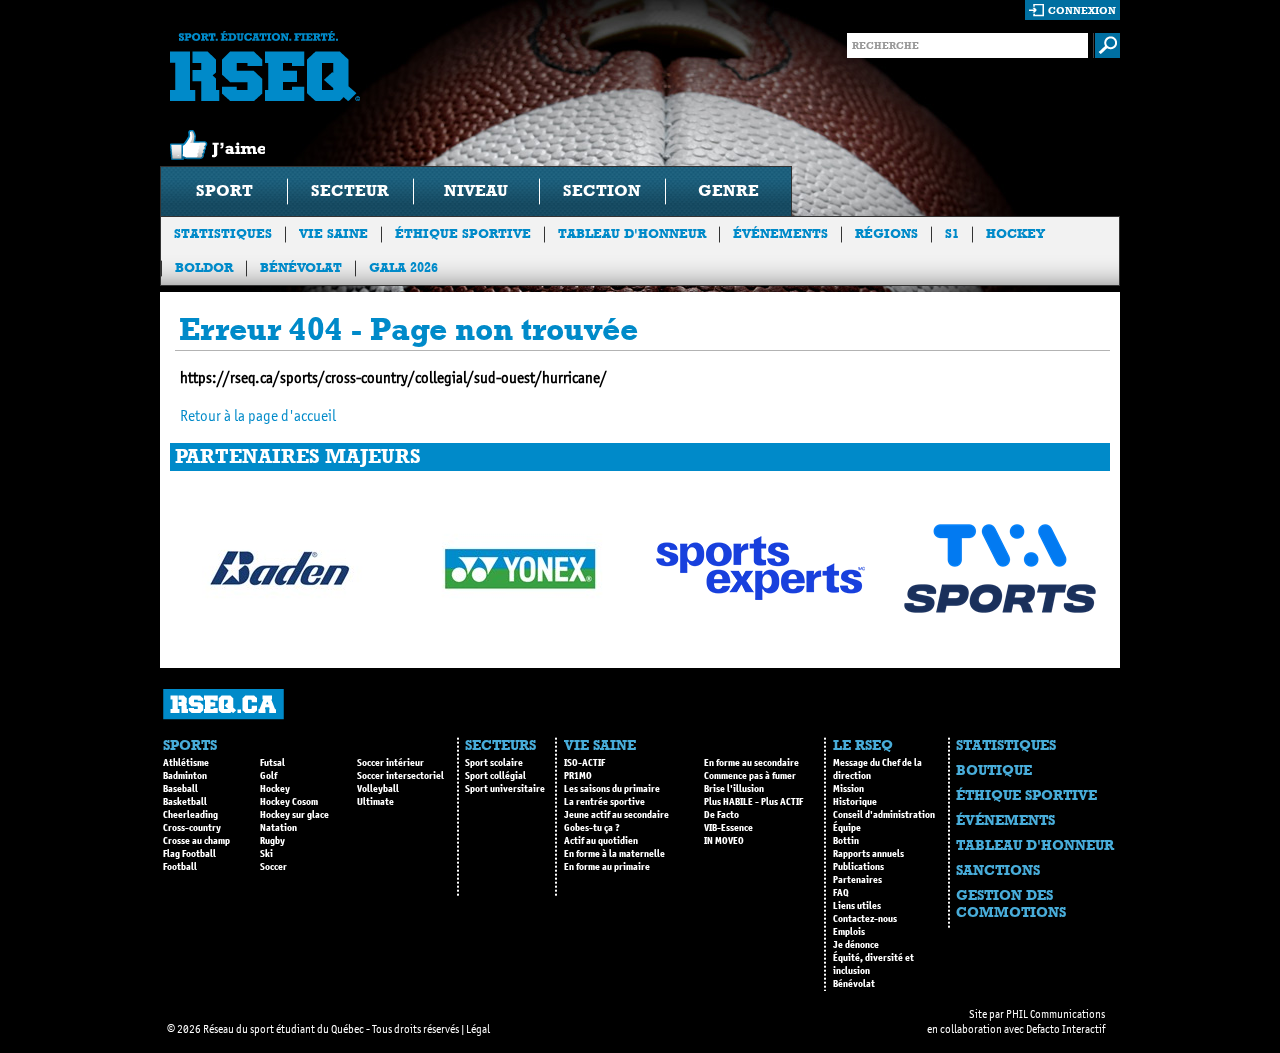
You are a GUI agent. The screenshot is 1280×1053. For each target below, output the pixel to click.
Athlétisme (186, 763)
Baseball (180, 789)
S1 (952, 233)
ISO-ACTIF (584, 763)
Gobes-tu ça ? (592, 828)
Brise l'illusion (734, 789)
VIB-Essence (728, 828)
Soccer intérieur (390, 763)
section (602, 190)
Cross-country (192, 828)
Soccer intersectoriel (400, 776)
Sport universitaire (505, 789)
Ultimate (375, 802)
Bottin (846, 841)
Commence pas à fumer (750, 776)
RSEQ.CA (223, 704)
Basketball (185, 802)
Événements (780, 233)
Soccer (273, 867)
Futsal (272, 763)
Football (180, 867)
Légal (478, 1029)
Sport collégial (495, 776)
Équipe (847, 828)
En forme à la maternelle (614, 854)
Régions (886, 233)
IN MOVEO (724, 841)
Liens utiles (857, 906)
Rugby (272, 841)
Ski (266, 854)
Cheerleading (190, 815)
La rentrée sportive (604, 802)
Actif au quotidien (601, 841)
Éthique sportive (463, 233)
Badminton (185, 776)
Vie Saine (333, 233)
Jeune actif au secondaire (616, 815)
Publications (858, 867)
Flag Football (189, 854)
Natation (278, 828)
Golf (268, 776)
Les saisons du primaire (612, 789)
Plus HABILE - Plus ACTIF (753, 802)
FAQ (841, 893)
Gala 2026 (403, 267)
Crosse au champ (196, 841)
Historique (855, 802)
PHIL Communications (1055, 1014)
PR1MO (578, 776)
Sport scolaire (494, 763)
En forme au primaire (607, 867)
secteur (350, 190)
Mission (848, 789)
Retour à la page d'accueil (258, 415)
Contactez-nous (865, 919)
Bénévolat (301, 267)
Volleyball (378, 789)
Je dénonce (856, 945)
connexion (1082, 10)
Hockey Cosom (289, 802)
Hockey (1015, 233)
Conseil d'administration (884, 815)
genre (728, 190)
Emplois (849, 932)
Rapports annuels (868, 854)
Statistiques (223, 233)
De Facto (721, 815)
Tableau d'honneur (632, 233)
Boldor (204, 267)
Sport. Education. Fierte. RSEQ (265, 66)
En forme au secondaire (751, 763)
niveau (476, 190)
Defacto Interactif (1065, 1029)
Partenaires (857, 880)
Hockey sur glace (294, 815)
